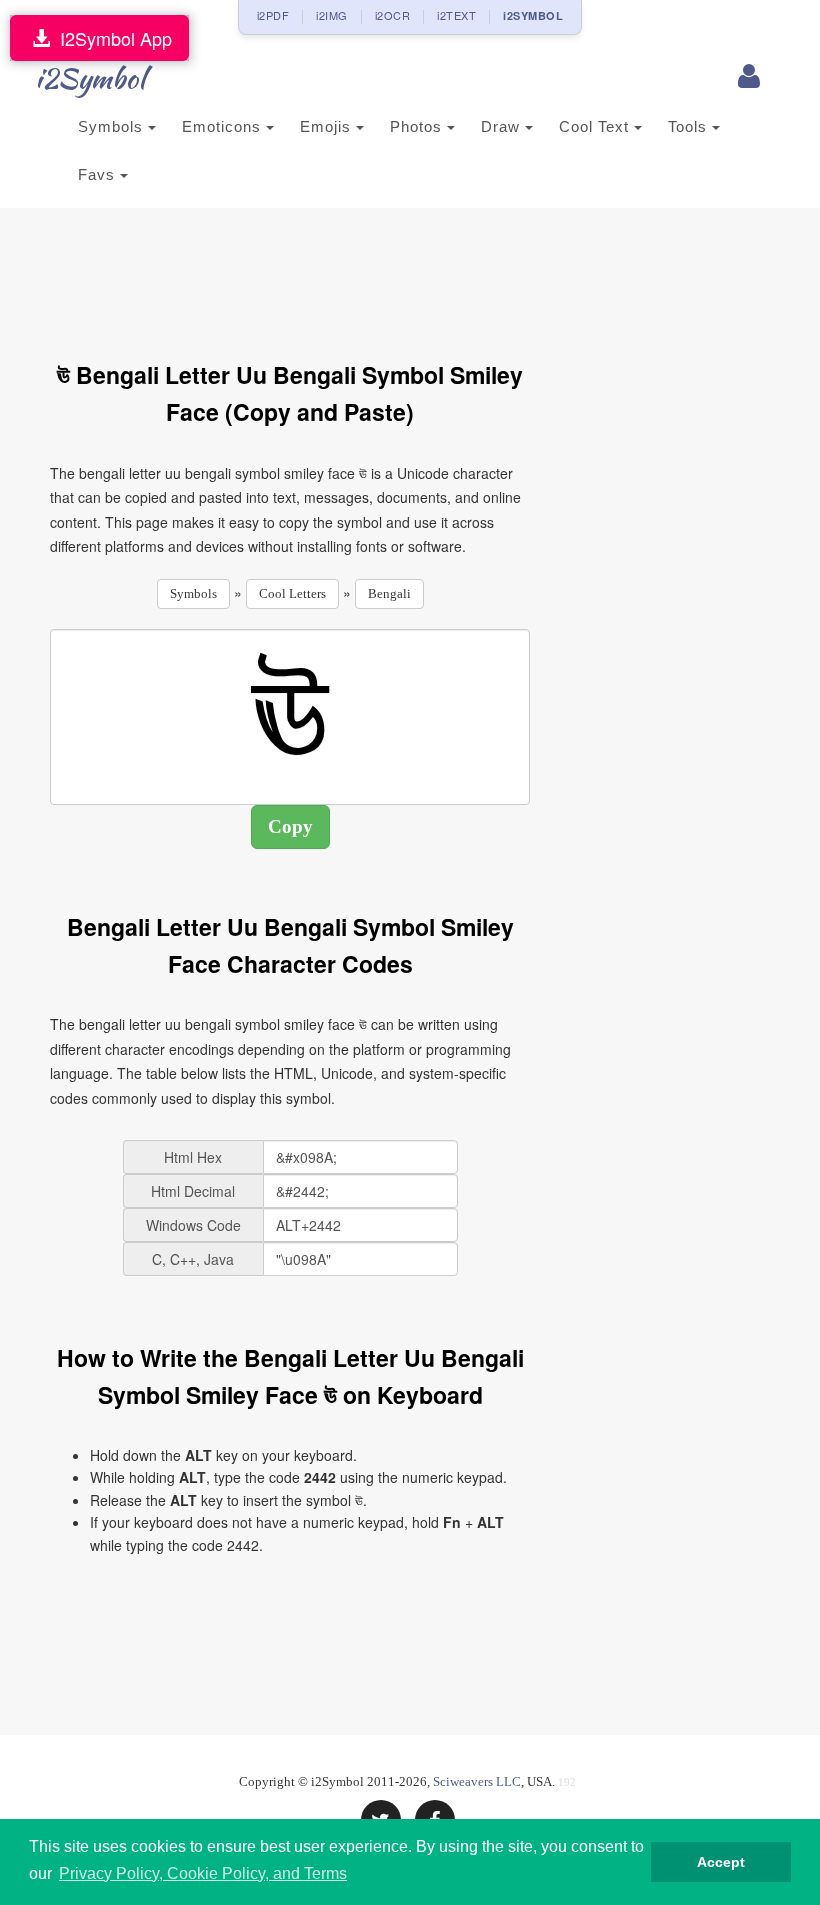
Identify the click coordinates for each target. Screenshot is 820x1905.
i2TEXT (456, 15)
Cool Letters (292, 593)
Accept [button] (721, 1862)
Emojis (328, 126)
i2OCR (393, 15)
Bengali (389, 593)
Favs (99, 174)
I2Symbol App (111, 38)
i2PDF (273, 15)
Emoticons (224, 126)
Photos (418, 126)
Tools (690, 126)
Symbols (113, 126)
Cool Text (596, 126)
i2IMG (332, 15)
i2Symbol (90, 78)
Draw (503, 126)
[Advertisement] (414, 273)
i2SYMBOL (533, 15)
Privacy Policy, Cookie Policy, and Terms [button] (203, 1873)
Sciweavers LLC (477, 1781)
